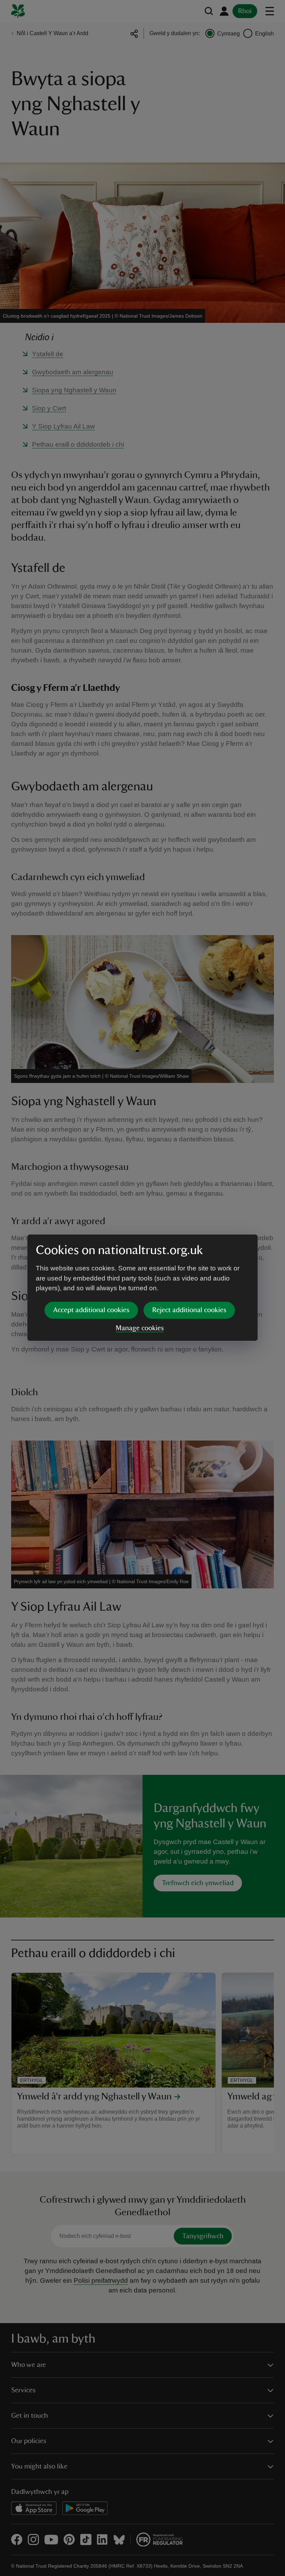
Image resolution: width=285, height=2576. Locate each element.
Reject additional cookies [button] (189, 1310)
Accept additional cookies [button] (91, 1310)
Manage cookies (140, 1328)
